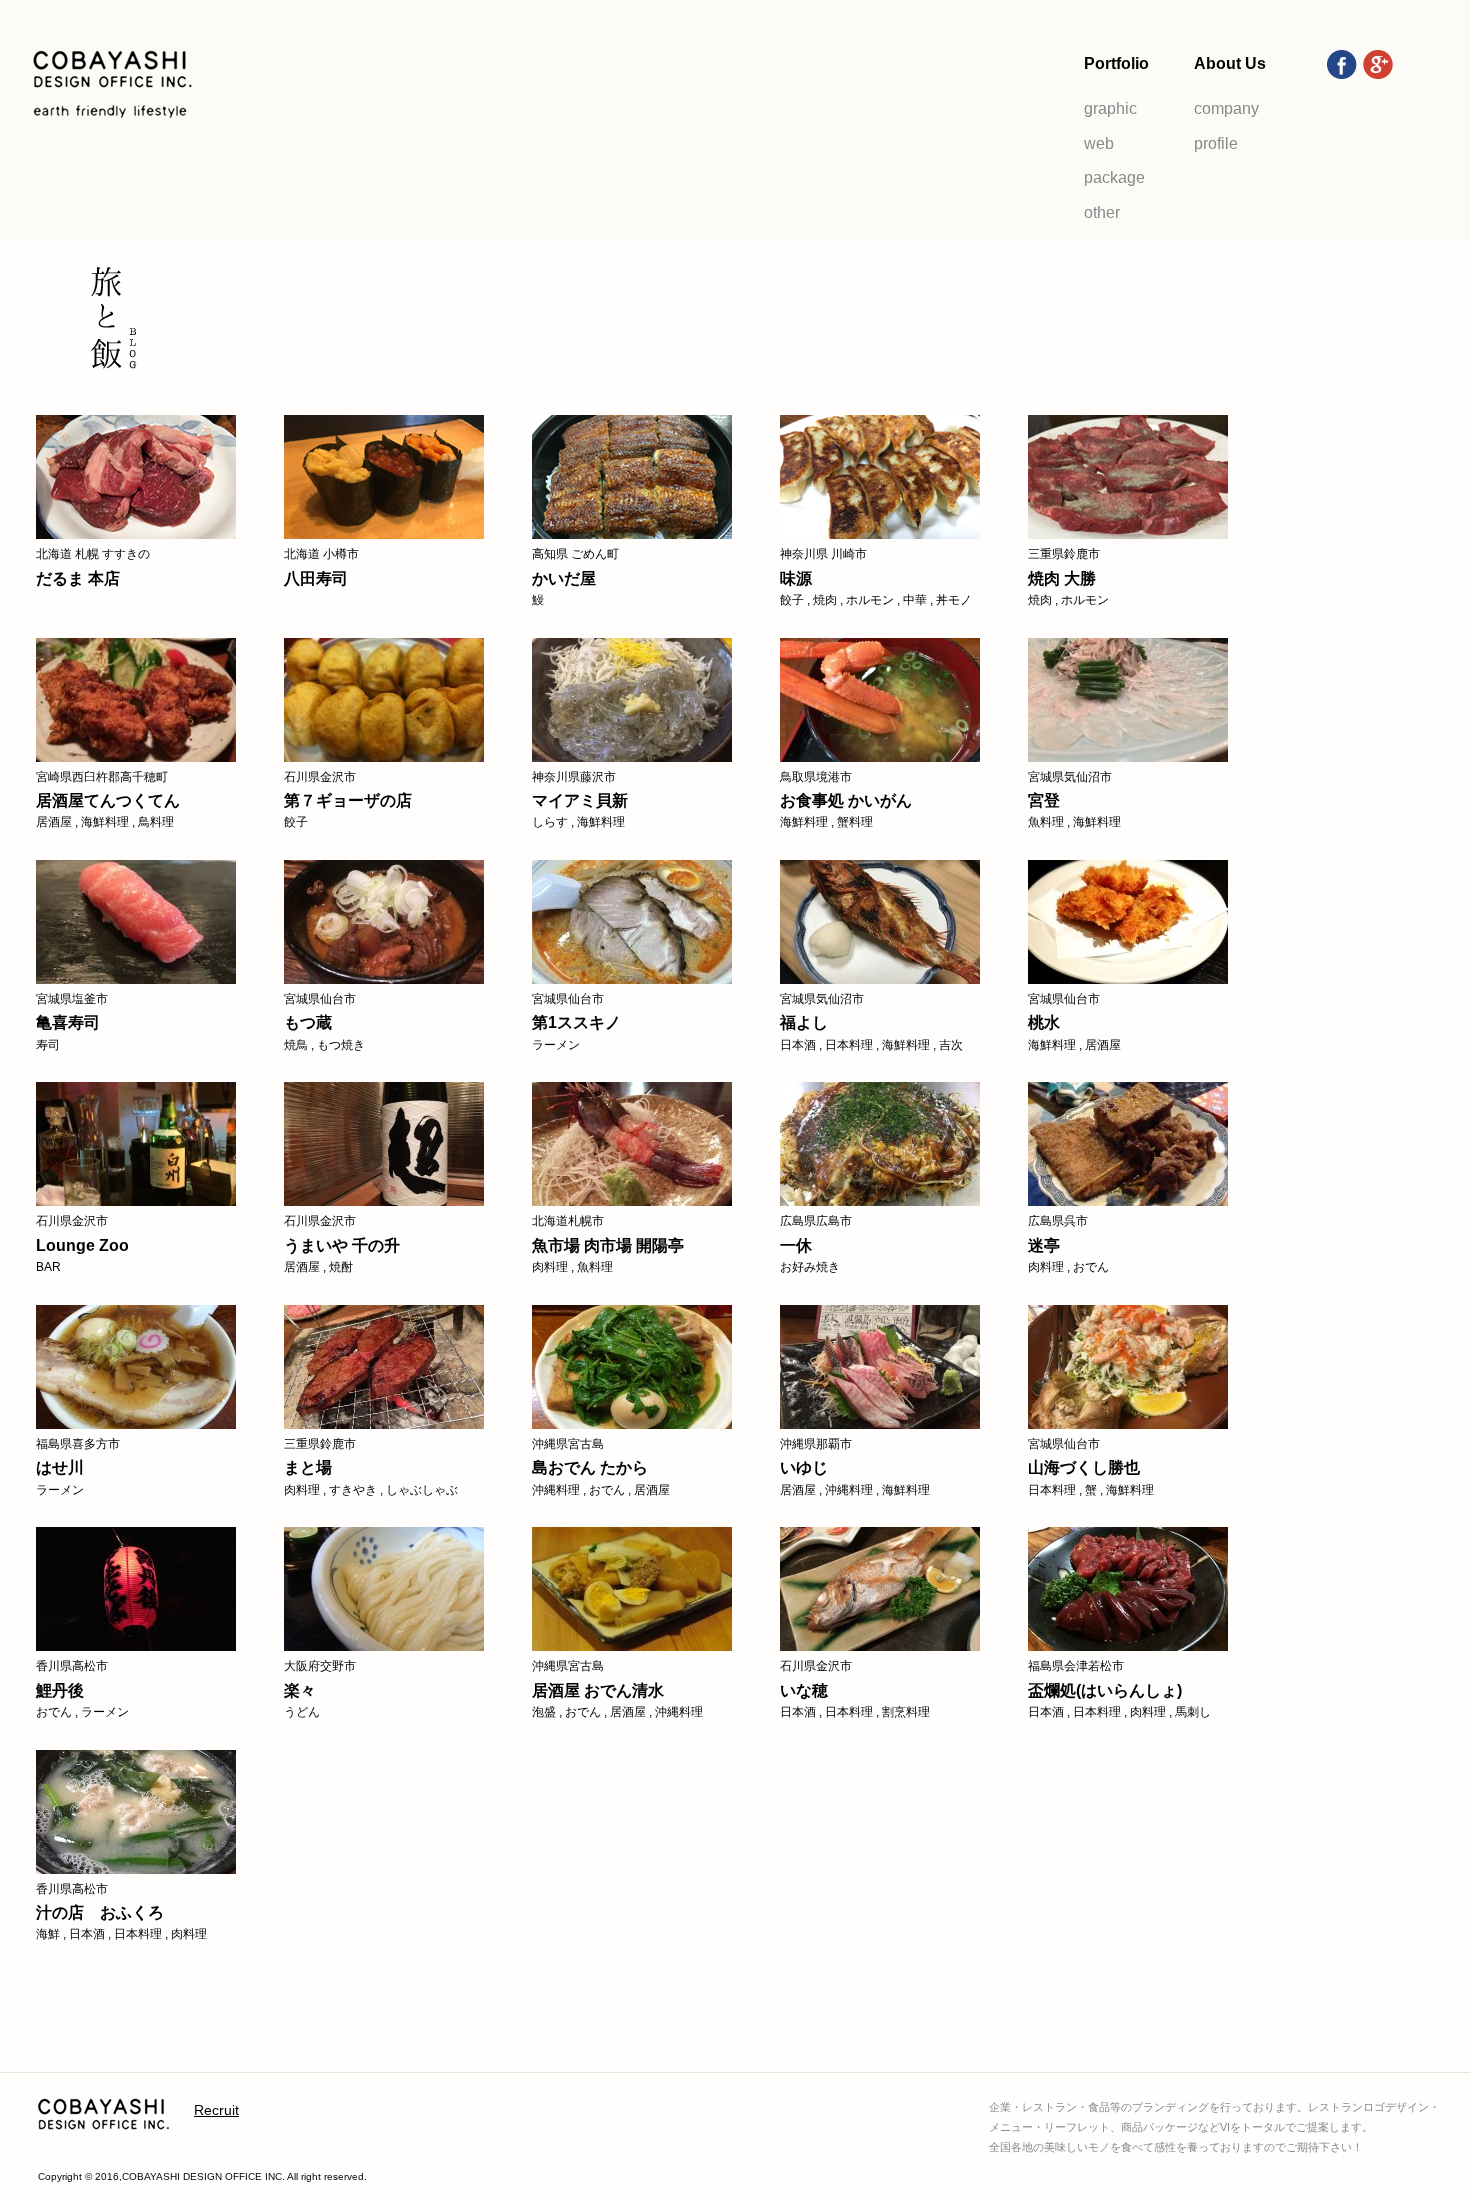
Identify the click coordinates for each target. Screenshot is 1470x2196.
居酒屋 (54, 822)
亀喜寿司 (68, 1022)
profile (1216, 143)
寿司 (48, 1045)
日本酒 (798, 1045)
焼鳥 (296, 1045)
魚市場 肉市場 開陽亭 (608, 1245)
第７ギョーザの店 (348, 800)
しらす (550, 822)
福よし (804, 1022)
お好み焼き (810, 1267)
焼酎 (341, 1267)
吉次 (951, 1045)
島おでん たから (590, 1467)
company (1226, 108)
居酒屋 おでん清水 (598, 1690)
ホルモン (870, 600)
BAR (48, 1267)
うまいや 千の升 (342, 1245)
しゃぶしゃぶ (422, 1490)
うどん (302, 1712)
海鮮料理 (105, 822)
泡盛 (544, 1712)
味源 (796, 578)
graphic (1110, 108)
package (1114, 177)
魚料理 (1046, 822)
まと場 (308, 1467)
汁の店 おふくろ (100, 1912)
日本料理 (849, 1045)
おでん (1091, 1267)
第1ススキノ (576, 1022)
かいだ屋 (564, 578)
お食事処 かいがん (846, 800)
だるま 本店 (78, 578)
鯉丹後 (60, 1690)
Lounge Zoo (82, 1245)
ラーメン (556, 1045)
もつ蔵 (308, 1022)
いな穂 (804, 1690)
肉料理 (550, 1267)
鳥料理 (156, 822)
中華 (915, 600)
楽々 (300, 1690)
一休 (796, 1245)
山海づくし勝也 (1084, 1467)
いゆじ (804, 1467)
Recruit (216, 2110)
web (1099, 143)
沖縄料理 (556, 1490)
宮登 (1044, 800)
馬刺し (1193, 1712)
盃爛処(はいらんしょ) (1105, 1690)
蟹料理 (855, 822)
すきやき (353, 1490)
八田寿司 (316, 578)
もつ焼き (341, 1045)
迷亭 (1044, 1245)
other (1102, 212)
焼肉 (825, 600)
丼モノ (954, 600)
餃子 (792, 600)
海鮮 (48, 1934)
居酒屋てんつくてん (108, 800)
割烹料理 (906, 1712)
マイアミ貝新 (580, 800)
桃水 (1044, 1022)
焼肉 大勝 (1062, 578)
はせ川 (60, 1467)
